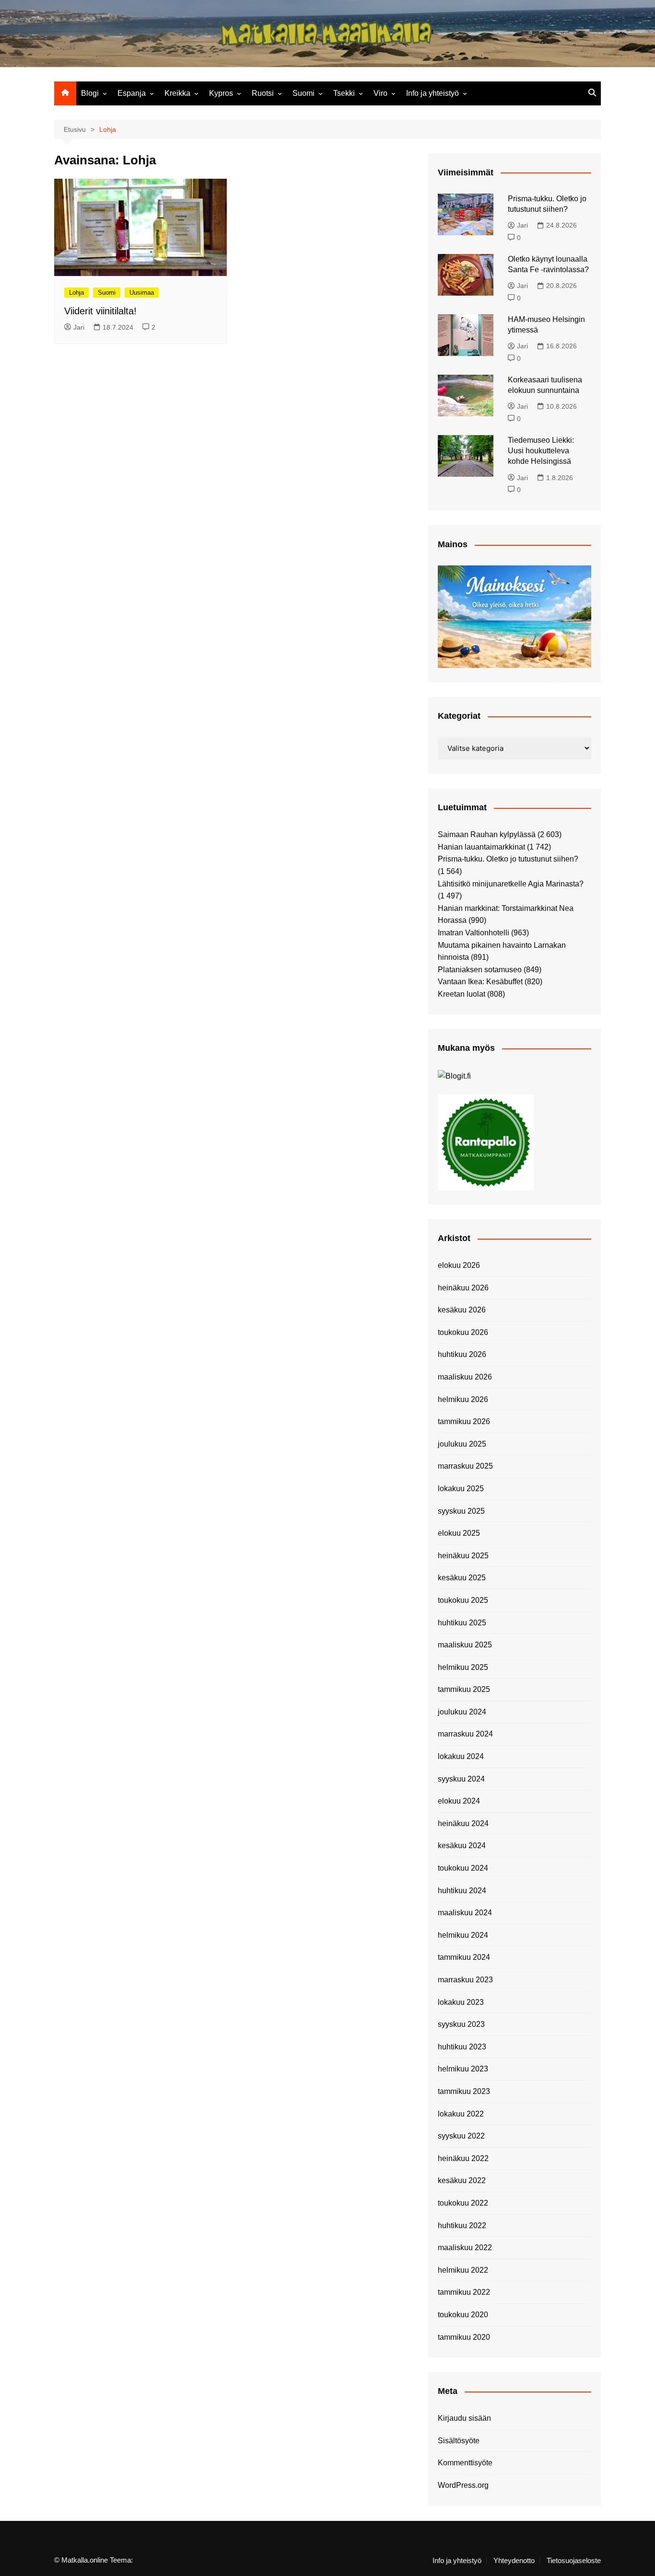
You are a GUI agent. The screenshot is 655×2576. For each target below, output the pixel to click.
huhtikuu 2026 (462, 1354)
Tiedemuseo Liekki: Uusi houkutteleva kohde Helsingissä (541, 451)
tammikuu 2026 (464, 1421)
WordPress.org (463, 2485)
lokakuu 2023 (461, 2002)
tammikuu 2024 (464, 1957)
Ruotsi (263, 93)
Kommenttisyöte (465, 2463)
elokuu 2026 (459, 1265)
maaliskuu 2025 (465, 1645)
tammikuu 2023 (464, 2091)
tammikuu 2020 (464, 2337)
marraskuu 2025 (465, 1466)
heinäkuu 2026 (463, 1288)
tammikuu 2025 (464, 1689)
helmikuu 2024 (463, 1935)
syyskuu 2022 (461, 2136)
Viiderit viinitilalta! (100, 311)
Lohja (76, 293)
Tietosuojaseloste (574, 2561)
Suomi (304, 93)
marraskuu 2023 (465, 1980)
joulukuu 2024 (462, 1712)
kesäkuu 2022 (462, 2180)
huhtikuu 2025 (462, 1623)
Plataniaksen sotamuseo (480, 970)
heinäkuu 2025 (463, 1556)
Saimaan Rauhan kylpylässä (487, 834)
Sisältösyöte (459, 2441)
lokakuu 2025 (461, 1489)
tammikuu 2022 (464, 2292)
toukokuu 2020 (463, 2315)
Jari (79, 327)
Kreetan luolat (462, 994)
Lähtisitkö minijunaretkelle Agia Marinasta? (511, 884)
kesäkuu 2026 (462, 1310)
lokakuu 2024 (461, 1756)
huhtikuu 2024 (462, 1891)
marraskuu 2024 (465, 1734)
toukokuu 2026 (463, 1332)
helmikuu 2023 (463, 2069)
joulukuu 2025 (462, 1444)
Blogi (90, 93)
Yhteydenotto (514, 2561)
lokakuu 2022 (461, 2114)
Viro (380, 93)
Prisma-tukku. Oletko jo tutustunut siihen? (508, 859)
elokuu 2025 (459, 1533)
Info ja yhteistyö (433, 93)
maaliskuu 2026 (465, 1377)
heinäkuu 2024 (463, 1823)
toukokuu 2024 (463, 1868)
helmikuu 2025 (463, 1667)
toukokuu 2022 (463, 2203)
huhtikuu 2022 (462, 2225)
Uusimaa (142, 293)
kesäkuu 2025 (462, 1578)
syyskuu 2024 (461, 1779)
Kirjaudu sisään (464, 2418)
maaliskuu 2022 (465, 2248)
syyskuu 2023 (461, 2024)
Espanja (132, 93)
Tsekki (344, 93)
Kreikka (177, 93)
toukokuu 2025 (463, 1600)
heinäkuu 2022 (463, 2158)
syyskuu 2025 (461, 1511)
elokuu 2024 (459, 1801)
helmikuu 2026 (463, 1399)
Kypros (221, 93)
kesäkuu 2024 (462, 1846)
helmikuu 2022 (463, 2270)
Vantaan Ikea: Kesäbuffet (480, 982)
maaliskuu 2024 (465, 1913)
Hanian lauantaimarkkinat (481, 847)
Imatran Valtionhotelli (474, 933)
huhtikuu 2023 (462, 2047)
